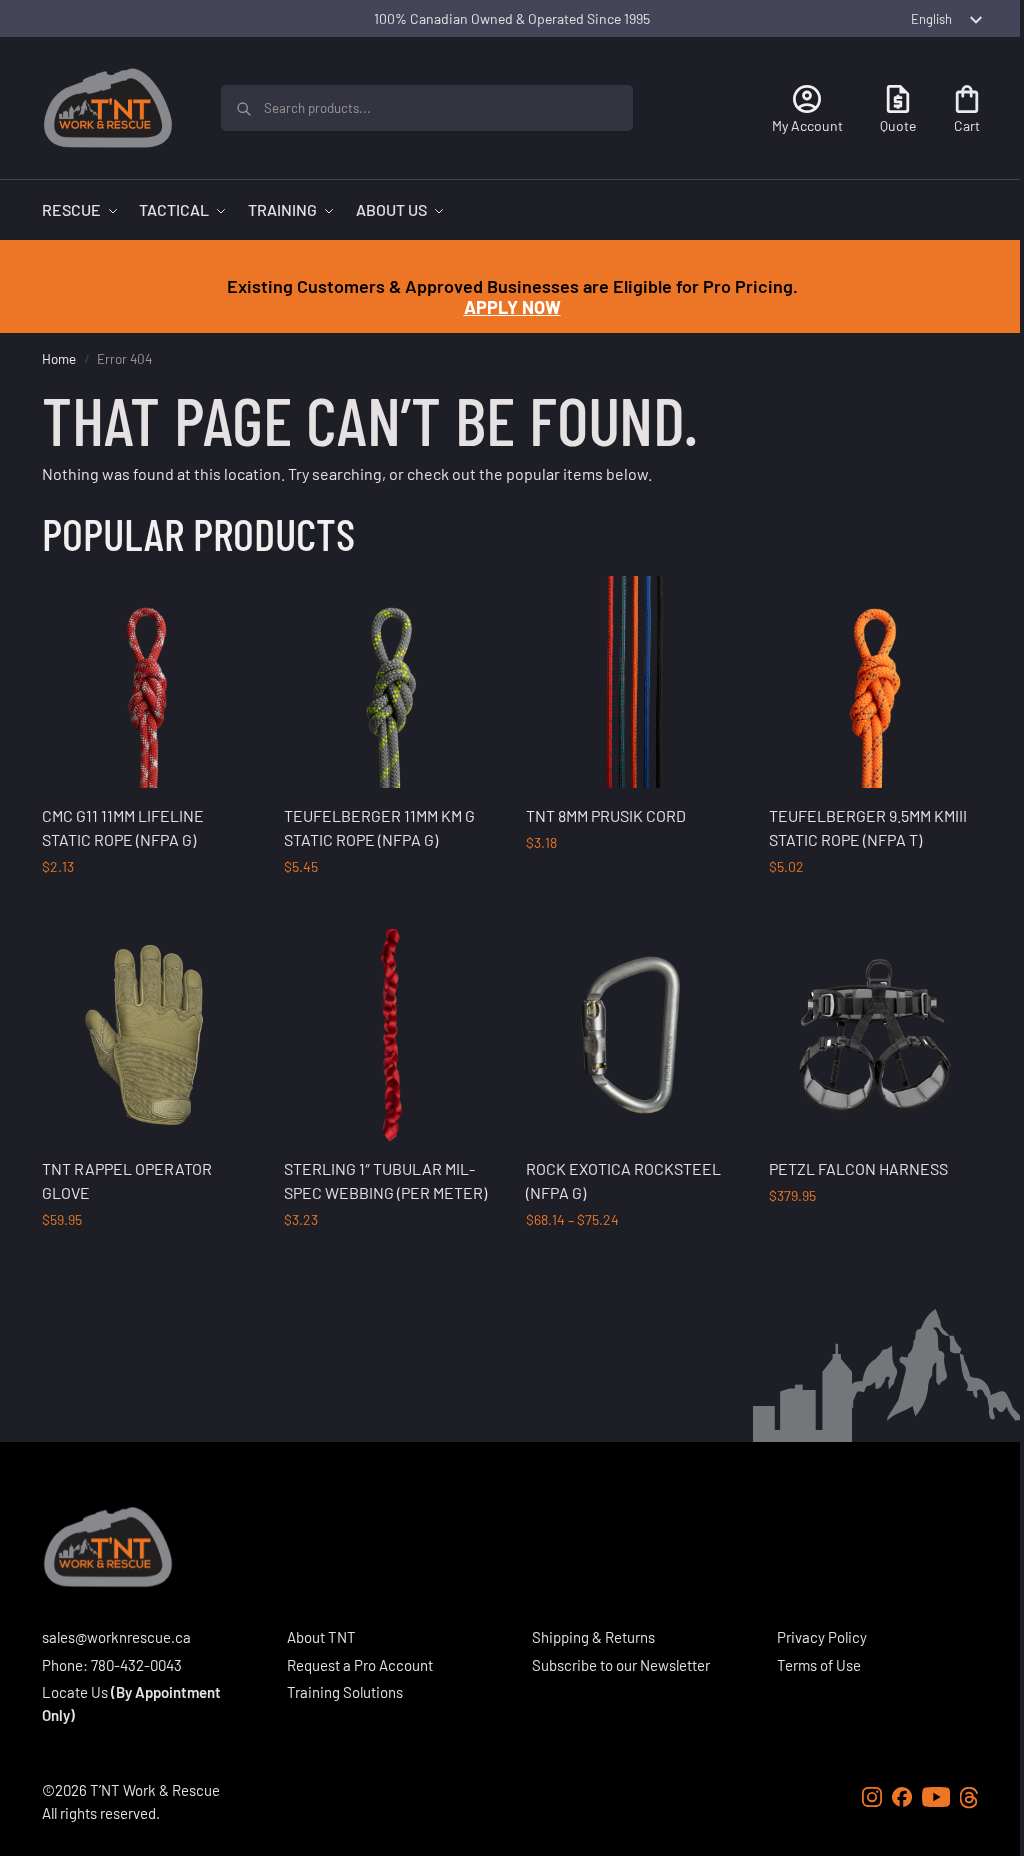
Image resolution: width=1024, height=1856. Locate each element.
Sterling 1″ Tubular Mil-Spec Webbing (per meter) (385, 1180)
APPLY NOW (512, 307)
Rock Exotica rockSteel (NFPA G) (623, 1180)
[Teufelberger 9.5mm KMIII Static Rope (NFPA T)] (875, 682)
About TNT (321, 1637)
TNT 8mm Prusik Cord (606, 815)
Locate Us (75, 1692)
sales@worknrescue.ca (116, 1637)
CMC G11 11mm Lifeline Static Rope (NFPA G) (123, 827)
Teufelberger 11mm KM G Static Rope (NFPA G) (379, 827)
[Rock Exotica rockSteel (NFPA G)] (632, 1035)
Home (59, 358)
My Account (807, 125)
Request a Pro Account (360, 1665)
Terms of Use (819, 1665)
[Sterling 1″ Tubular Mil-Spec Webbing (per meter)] (390, 1035)
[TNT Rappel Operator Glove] (148, 1035)
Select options (148, 908)
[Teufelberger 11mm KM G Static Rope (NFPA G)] (390, 682)
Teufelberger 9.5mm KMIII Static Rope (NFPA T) (868, 827)
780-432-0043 (136, 1665)
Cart (967, 125)
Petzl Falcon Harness (858, 1168)
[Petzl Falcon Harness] (875, 1035)
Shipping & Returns (593, 1637)
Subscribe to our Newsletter (621, 1665)
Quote (898, 125)
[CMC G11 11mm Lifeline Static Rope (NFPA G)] (148, 682)
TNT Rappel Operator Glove (127, 1180)
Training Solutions (345, 1692)
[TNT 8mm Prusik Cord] (632, 682)
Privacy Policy (822, 1637)
